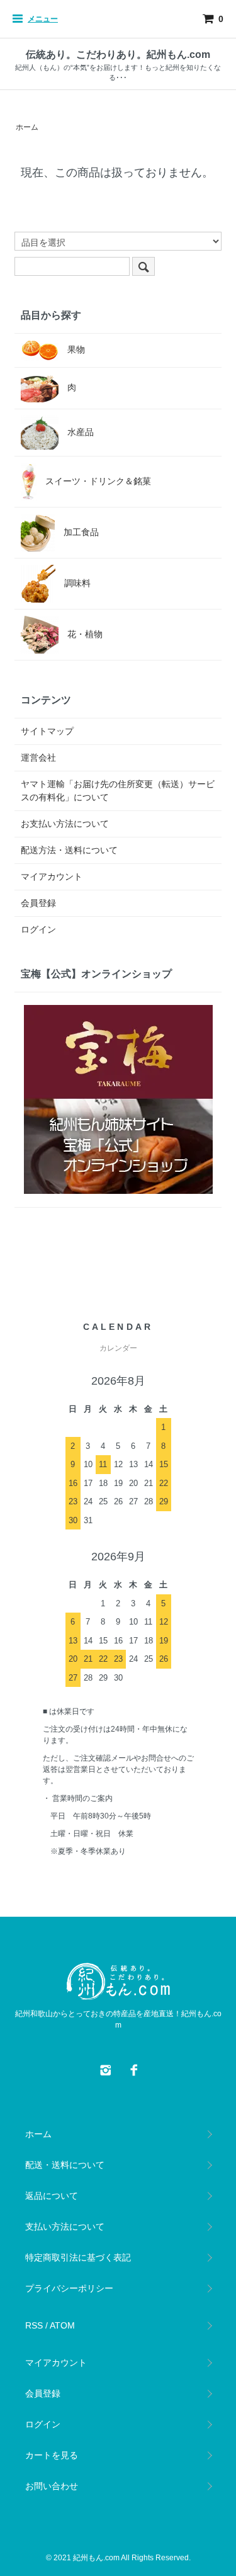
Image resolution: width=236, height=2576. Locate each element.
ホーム (27, 127)
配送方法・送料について (69, 850)
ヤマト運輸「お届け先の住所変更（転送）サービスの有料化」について (118, 791)
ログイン (38, 929)
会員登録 (38, 903)
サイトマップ (47, 731)
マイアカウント (52, 877)
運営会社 (38, 757)
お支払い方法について (65, 824)
